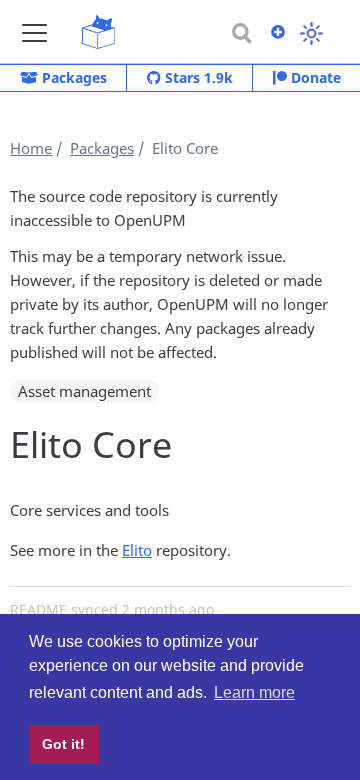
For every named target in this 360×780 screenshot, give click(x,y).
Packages (72, 77)
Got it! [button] (63, 744)
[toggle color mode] (311, 33)
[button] (34, 32)
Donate (314, 77)
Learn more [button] (254, 692)
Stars (197, 77)
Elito (137, 550)
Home (31, 148)
